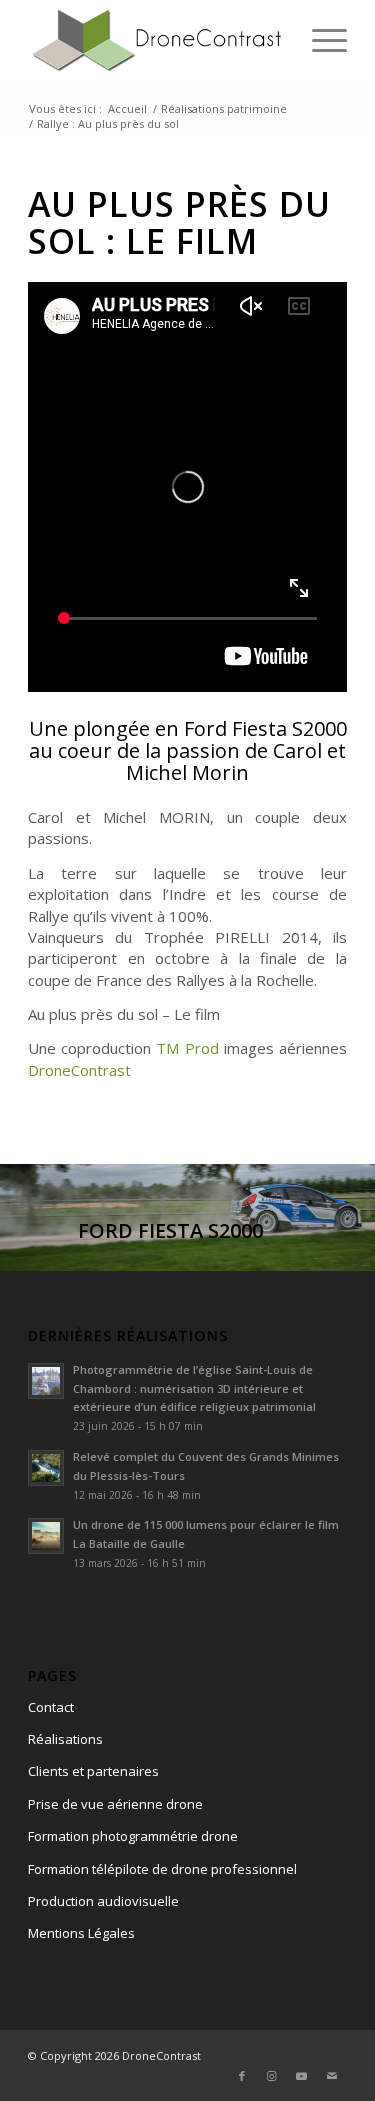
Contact (51, 1707)
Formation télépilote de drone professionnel (162, 1869)
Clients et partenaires (93, 1771)
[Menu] (319, 40)
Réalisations (65, 1739)
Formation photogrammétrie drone (133, 1836)
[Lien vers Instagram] (272, 2076)
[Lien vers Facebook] (242, 2076)
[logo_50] (155, 40)
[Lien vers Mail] (332, 2076)
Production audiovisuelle (103, 1901)
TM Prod (187, 1048)
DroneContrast (79, 1070)
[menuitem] (319, 40)
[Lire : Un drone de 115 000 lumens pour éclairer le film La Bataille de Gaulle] (46, 1536)
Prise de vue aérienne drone (115, 1804)
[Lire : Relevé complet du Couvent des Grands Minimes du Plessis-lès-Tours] (46, 1468)
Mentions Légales (81, 1933)
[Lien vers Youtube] (302, 2076)
